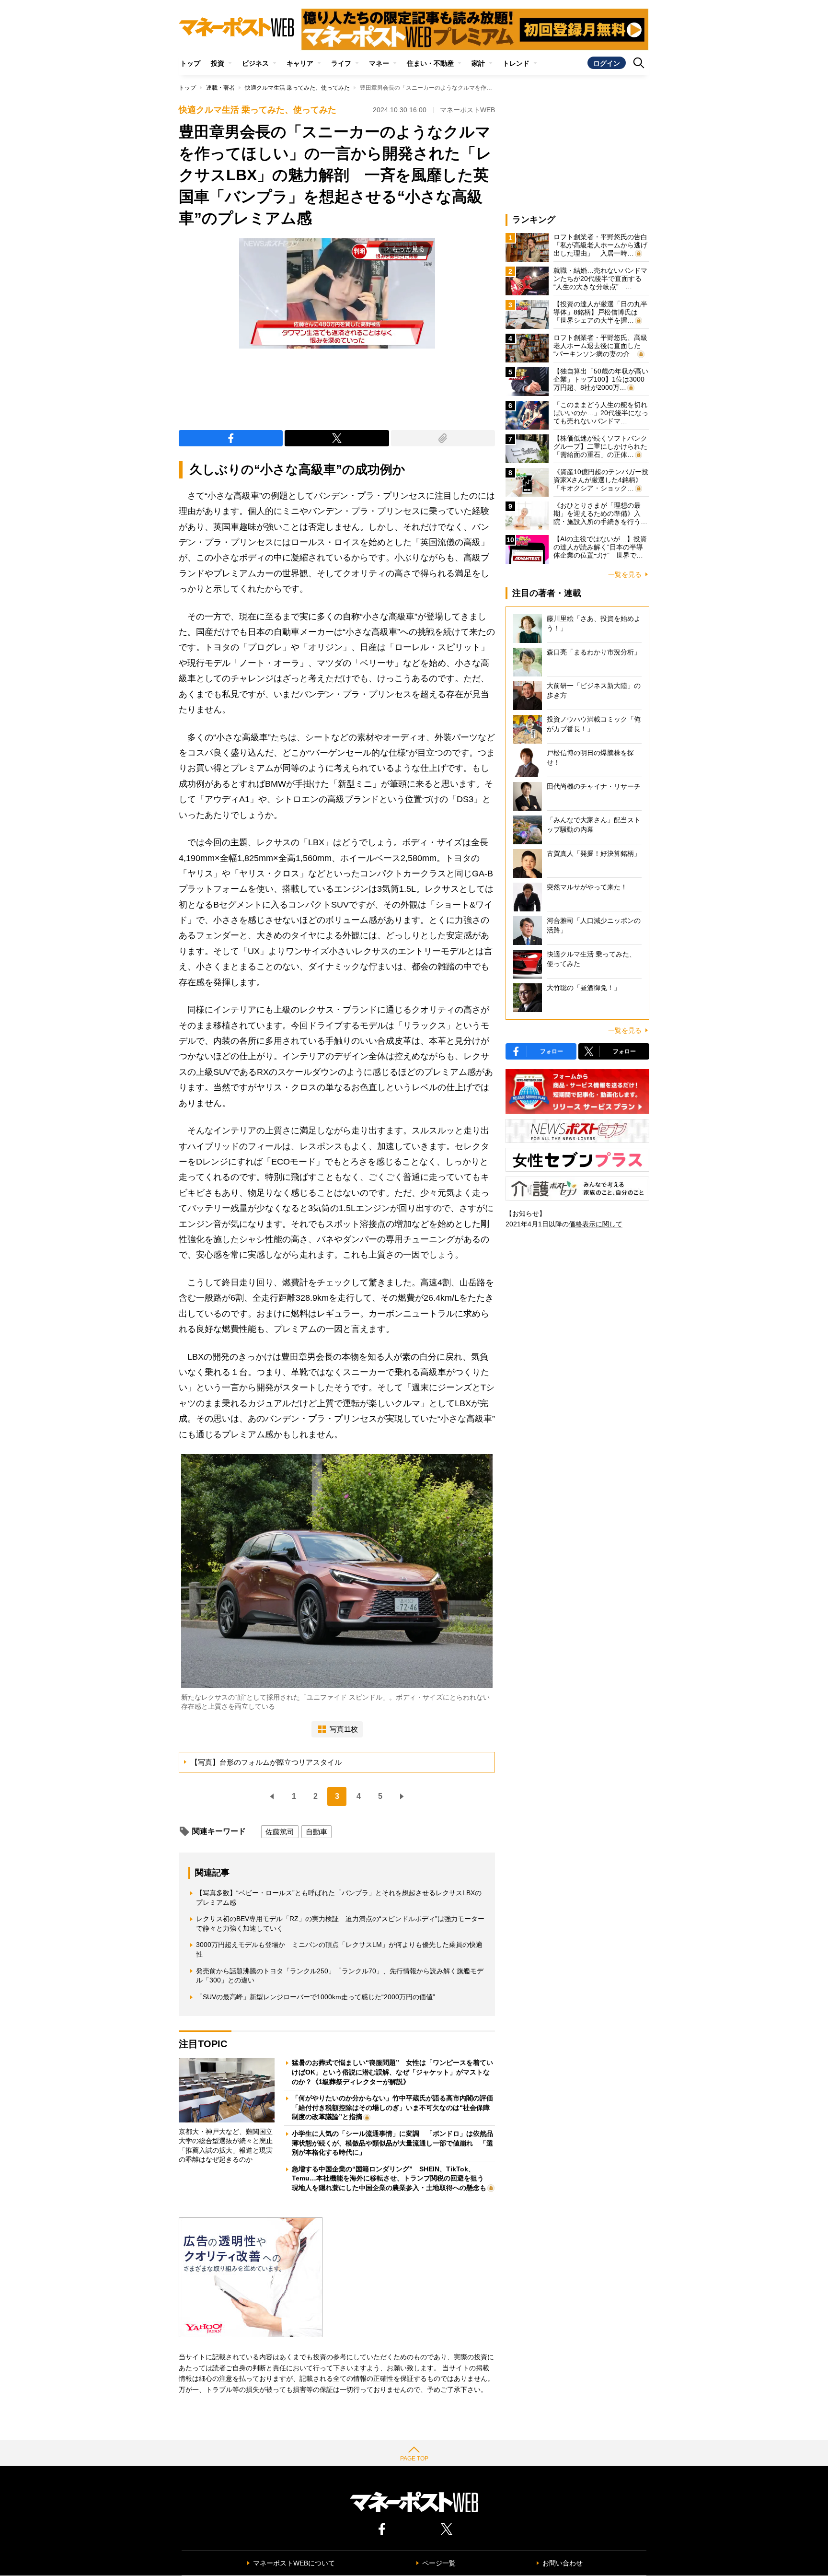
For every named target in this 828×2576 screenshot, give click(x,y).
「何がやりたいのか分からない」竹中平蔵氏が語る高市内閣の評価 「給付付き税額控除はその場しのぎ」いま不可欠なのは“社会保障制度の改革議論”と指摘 (396, 2107)
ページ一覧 (439, 2563)
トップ (190, 63)
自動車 (316, 1832)
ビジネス (255, 63)
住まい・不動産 (430, 63)
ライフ (341, 63)
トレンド (516, 63)
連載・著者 (220, 88)
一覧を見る (625, 574)
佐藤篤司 (280, 1832)
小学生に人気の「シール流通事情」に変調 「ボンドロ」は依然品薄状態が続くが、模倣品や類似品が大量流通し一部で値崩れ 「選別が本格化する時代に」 (392, 2143)
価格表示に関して (596, 1224)
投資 (218, 63)
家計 (478, 63)
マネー (379, 63)
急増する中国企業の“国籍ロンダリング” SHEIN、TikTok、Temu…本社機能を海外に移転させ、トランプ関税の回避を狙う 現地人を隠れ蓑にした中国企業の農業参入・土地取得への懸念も (391, 2178)
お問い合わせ (563, 2563)
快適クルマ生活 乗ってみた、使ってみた (297, 88)
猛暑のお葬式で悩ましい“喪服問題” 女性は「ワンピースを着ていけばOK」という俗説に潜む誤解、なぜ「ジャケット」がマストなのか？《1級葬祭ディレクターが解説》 (392, 2072)
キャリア (300, 63)
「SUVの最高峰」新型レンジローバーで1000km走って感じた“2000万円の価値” (316, 1997)
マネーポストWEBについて (294, 2563)
